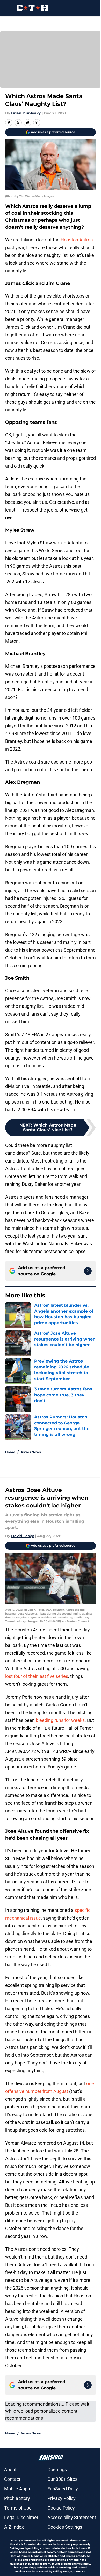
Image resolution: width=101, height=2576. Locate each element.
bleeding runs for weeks (60, 1720)
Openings (57, 2470)
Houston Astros (77, 240)
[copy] (37, 123)
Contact (12, 2479)
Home (10, 1452)
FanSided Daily (63, 2489)
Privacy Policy (62, 2498)
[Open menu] (8, 8)
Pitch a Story (17, 2498)
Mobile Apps (17, 2489)
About (10, 2470)
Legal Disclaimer (21, 2517)
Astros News (31, 1452)
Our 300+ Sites (62, 2479)
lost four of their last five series (37, 1676)
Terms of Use (18, 2508)
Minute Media (30, 2540)
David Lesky (23, 1536)
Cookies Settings (65, 2527)
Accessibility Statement (72, 2517)
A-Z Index (14, 2527)
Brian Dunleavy (26, 113)
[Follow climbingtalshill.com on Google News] (88, 1271)
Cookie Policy (61, 2508)
